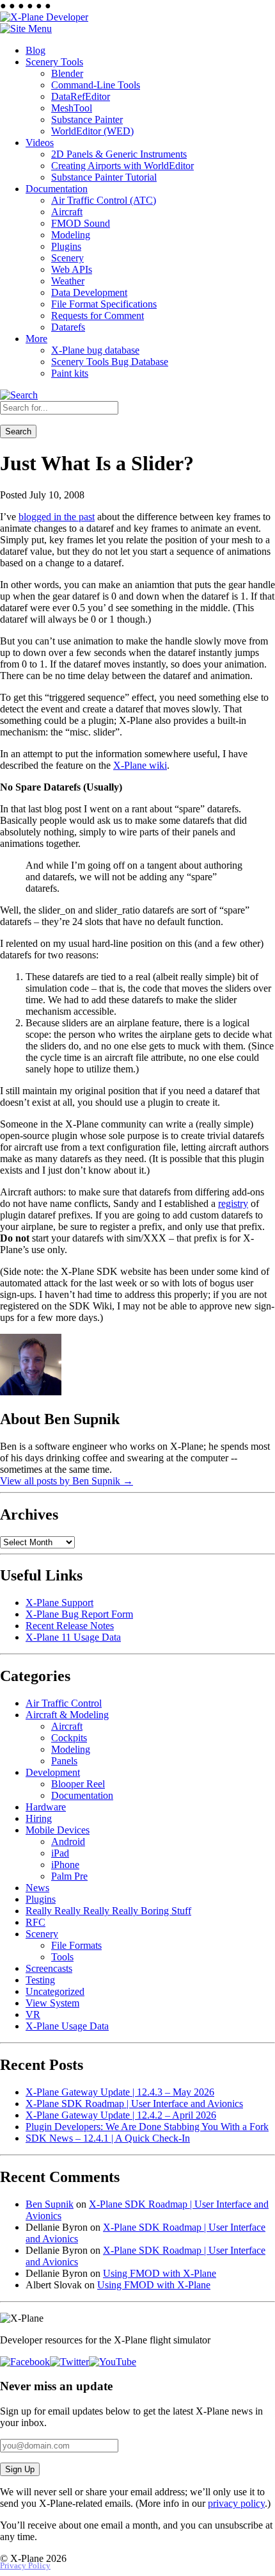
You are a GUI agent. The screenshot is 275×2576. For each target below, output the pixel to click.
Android (68, 1842)
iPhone (65, 1865)
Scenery (67, 258)
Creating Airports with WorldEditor (122, 166)
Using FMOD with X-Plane (160, 2273)
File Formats (76, 1945)
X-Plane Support (59, 1603)
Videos (40, 143)
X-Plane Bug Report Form (79, 1614)
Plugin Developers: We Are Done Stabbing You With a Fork (147, 2127)
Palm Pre (69, 1876)
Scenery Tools (54, 62)
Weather (68, 281)
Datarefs (68, 327)
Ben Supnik (50, 2204)
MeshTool (72, 108)
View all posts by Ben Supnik (67, 1481)
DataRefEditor (81, 96)
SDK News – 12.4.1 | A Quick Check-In (108, 2138)
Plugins (66, 246)
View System (52, 2003)
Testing (40, 1980)
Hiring (39, 1818)
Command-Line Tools (96, 85)
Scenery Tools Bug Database (110, 362)
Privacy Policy (25, 2566)
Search (18, 431)
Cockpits (69, 1738)
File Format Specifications (104, 304)
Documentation (57, 189)
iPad (60, 1853)
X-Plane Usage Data (67, 2026)
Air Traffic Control (64, 1703)
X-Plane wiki (140, 765)
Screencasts (49, 1968)
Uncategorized (55, 1991)
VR (33, 2014)
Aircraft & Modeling (67, 1715)
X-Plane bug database (95, 350)
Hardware (46, 1807)
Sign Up (20, 2469)
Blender (67, 73)
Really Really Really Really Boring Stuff (108, 1911)
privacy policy (236, 2503)
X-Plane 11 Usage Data (73, 1637)
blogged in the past (57, 517)
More (36, 339)
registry (233, 1203)
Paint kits (70, 373)
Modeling (71, 235)
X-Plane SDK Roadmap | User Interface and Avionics (134, 2104)
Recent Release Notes (70, 1626)
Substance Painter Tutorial (104, 177)
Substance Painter (87, 119)
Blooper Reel (78, 1784)
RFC (35, 1922)
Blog (35, 50)
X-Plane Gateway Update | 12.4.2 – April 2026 (121, 2115)
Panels (64, 1761)
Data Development (89, 292)
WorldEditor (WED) (92, 131)
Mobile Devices (58, 1830)
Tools (62, 1957)
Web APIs (72, 269)
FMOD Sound (81, 223)
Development (53, 1772)
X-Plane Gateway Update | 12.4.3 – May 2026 (120, 2092)
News (37, 1888)
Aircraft (67, 212)
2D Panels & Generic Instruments (119, 154)
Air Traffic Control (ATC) (104, 200)
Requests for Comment (98, 316)
